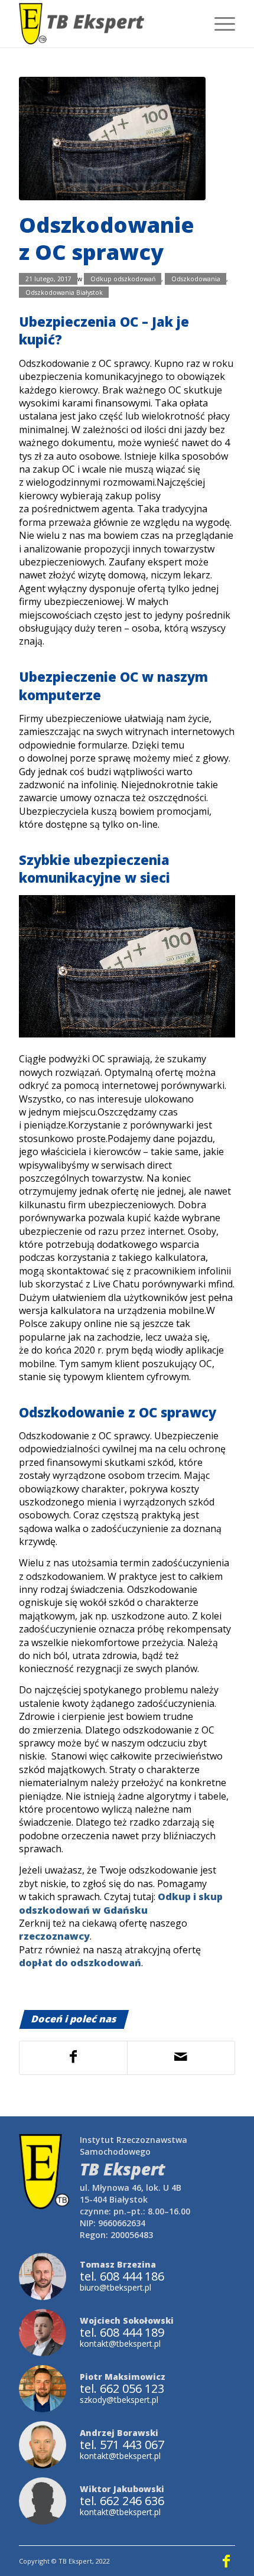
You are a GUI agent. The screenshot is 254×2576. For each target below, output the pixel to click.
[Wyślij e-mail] (181, 2058)
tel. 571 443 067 (122, 2445)
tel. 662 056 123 (122, 2389)
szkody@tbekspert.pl (119, 2400)
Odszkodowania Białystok (64, 292)
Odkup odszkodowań (123, 279)
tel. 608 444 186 (122, 2276)
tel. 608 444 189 (122, 2333)
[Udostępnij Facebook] (73, 2058)
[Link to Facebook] (226, 2561)
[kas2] (112, 139)
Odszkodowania (196, 279)
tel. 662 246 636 (122, 2501)
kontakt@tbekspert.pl (120, 2344)
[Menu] (219, 24)
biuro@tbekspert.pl (115, 2287)
